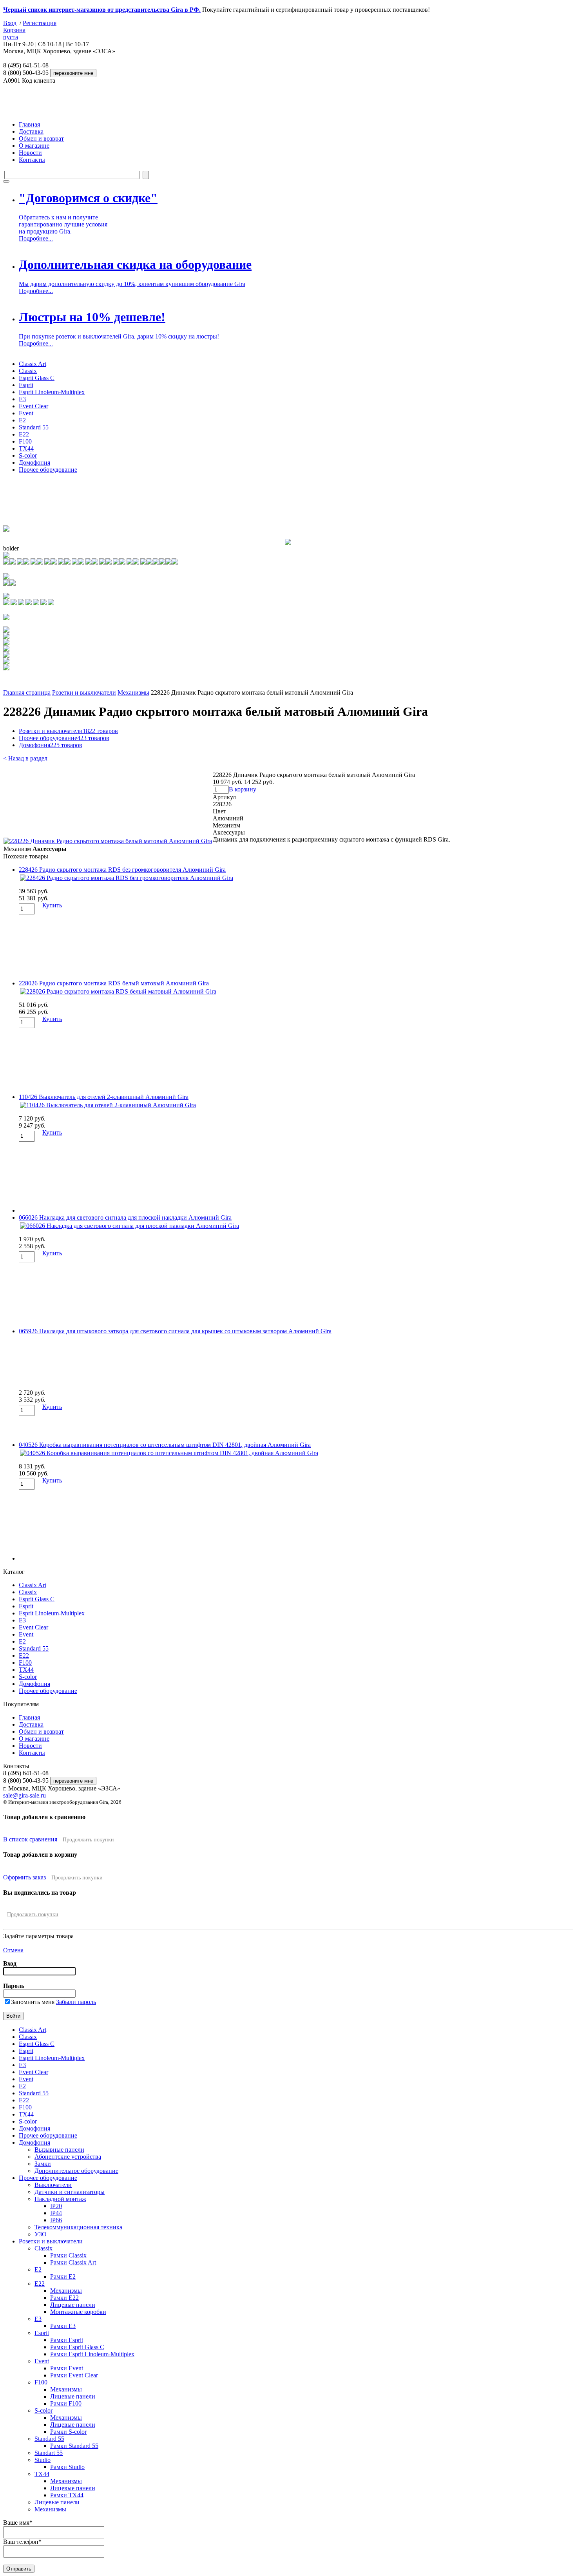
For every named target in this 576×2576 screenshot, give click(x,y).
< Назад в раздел (25, 758)
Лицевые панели (73, 2305)
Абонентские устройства (68, 2157)
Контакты (32, 160)
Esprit (26, 385)
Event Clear (34, 406)
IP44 (56, 2213)
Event (26, 413)
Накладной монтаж (60, 2199)
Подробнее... (36, 238)
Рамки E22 (64, 2298)
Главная (29, 124)
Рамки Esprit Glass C (77, 2347)
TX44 (26, 448)
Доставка (31, 131)
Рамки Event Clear (74, 2375)
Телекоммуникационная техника (78, 2227)
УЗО (41, 2234)
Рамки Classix (68, 2255)
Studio (43, 2460)
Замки (43, 2164)
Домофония (34, 463)
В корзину (243, 789)
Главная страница (27, 692)
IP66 (56, 2220)
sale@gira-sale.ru (24, 1795)
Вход (10, 23)
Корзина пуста (14, 33)
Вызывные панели (59, 2150)
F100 (25, 441)
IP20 (56, 2206)
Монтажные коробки (78, 2312)
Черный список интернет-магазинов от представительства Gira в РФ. (102, 10)
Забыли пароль (76, 2002)
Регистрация (40, 23)
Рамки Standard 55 (74, 2446)
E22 (24, 434)
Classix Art (33, 364)
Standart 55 (49, 2453)
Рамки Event (67, 2368)
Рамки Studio (67, 2467)
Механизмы (133, 692)
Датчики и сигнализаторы (70, 2192)
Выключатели (53, 2185)
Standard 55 (34, 427)
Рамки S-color (68, 2432)
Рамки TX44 (67, 2495)
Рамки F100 (66, 2403)
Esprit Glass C (37, 378)
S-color (28, 455)
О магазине (34, 146)
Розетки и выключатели (84, 692)
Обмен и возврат (41, 138)
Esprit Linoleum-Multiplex (52, 392)
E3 (22, 399)
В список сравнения (30, 1839)
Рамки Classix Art (73, 2262)
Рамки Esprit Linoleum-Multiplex (92, 2354)
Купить (52, 905)
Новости (30, 153)
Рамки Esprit (67, 2340)
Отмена (13, 1950)
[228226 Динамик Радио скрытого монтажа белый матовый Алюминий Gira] (108, 841)
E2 (22, 420)
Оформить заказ (24, 1877)
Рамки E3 (63, 2326)
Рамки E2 (63, 2276)
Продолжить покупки (88, 1840)
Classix (28, 371)
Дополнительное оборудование (76, 2171)
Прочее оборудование (48, 470)
